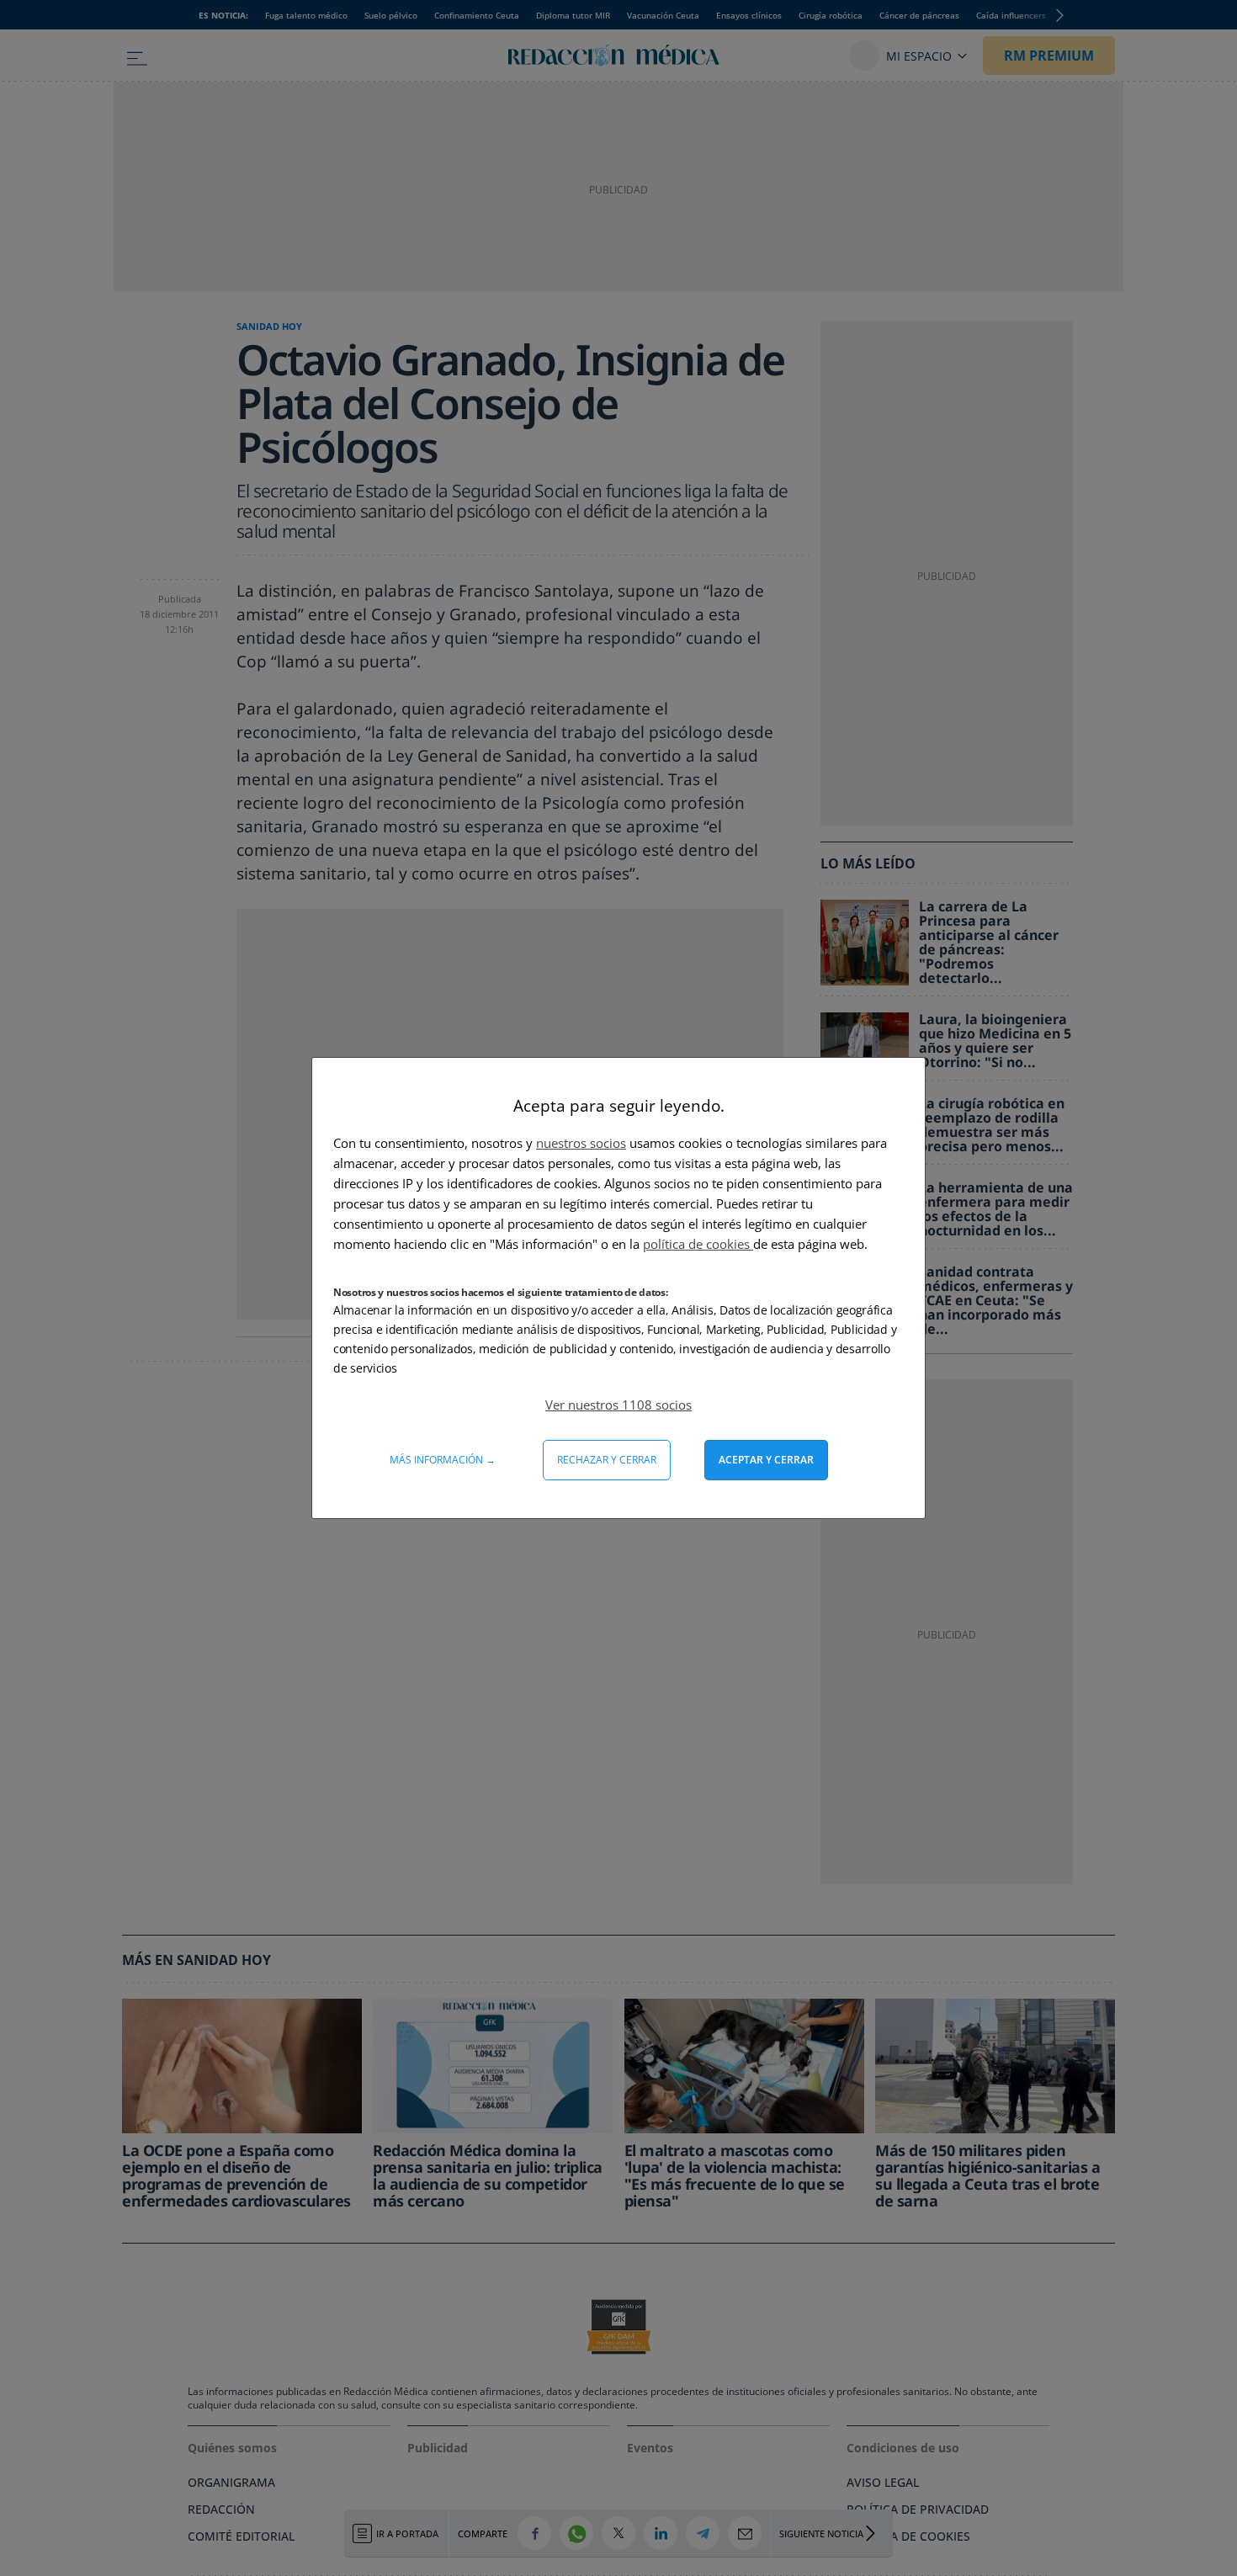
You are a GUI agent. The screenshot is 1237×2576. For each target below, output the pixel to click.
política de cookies (698, 1244)
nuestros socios (581, 1143)
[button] (618, 1405)
